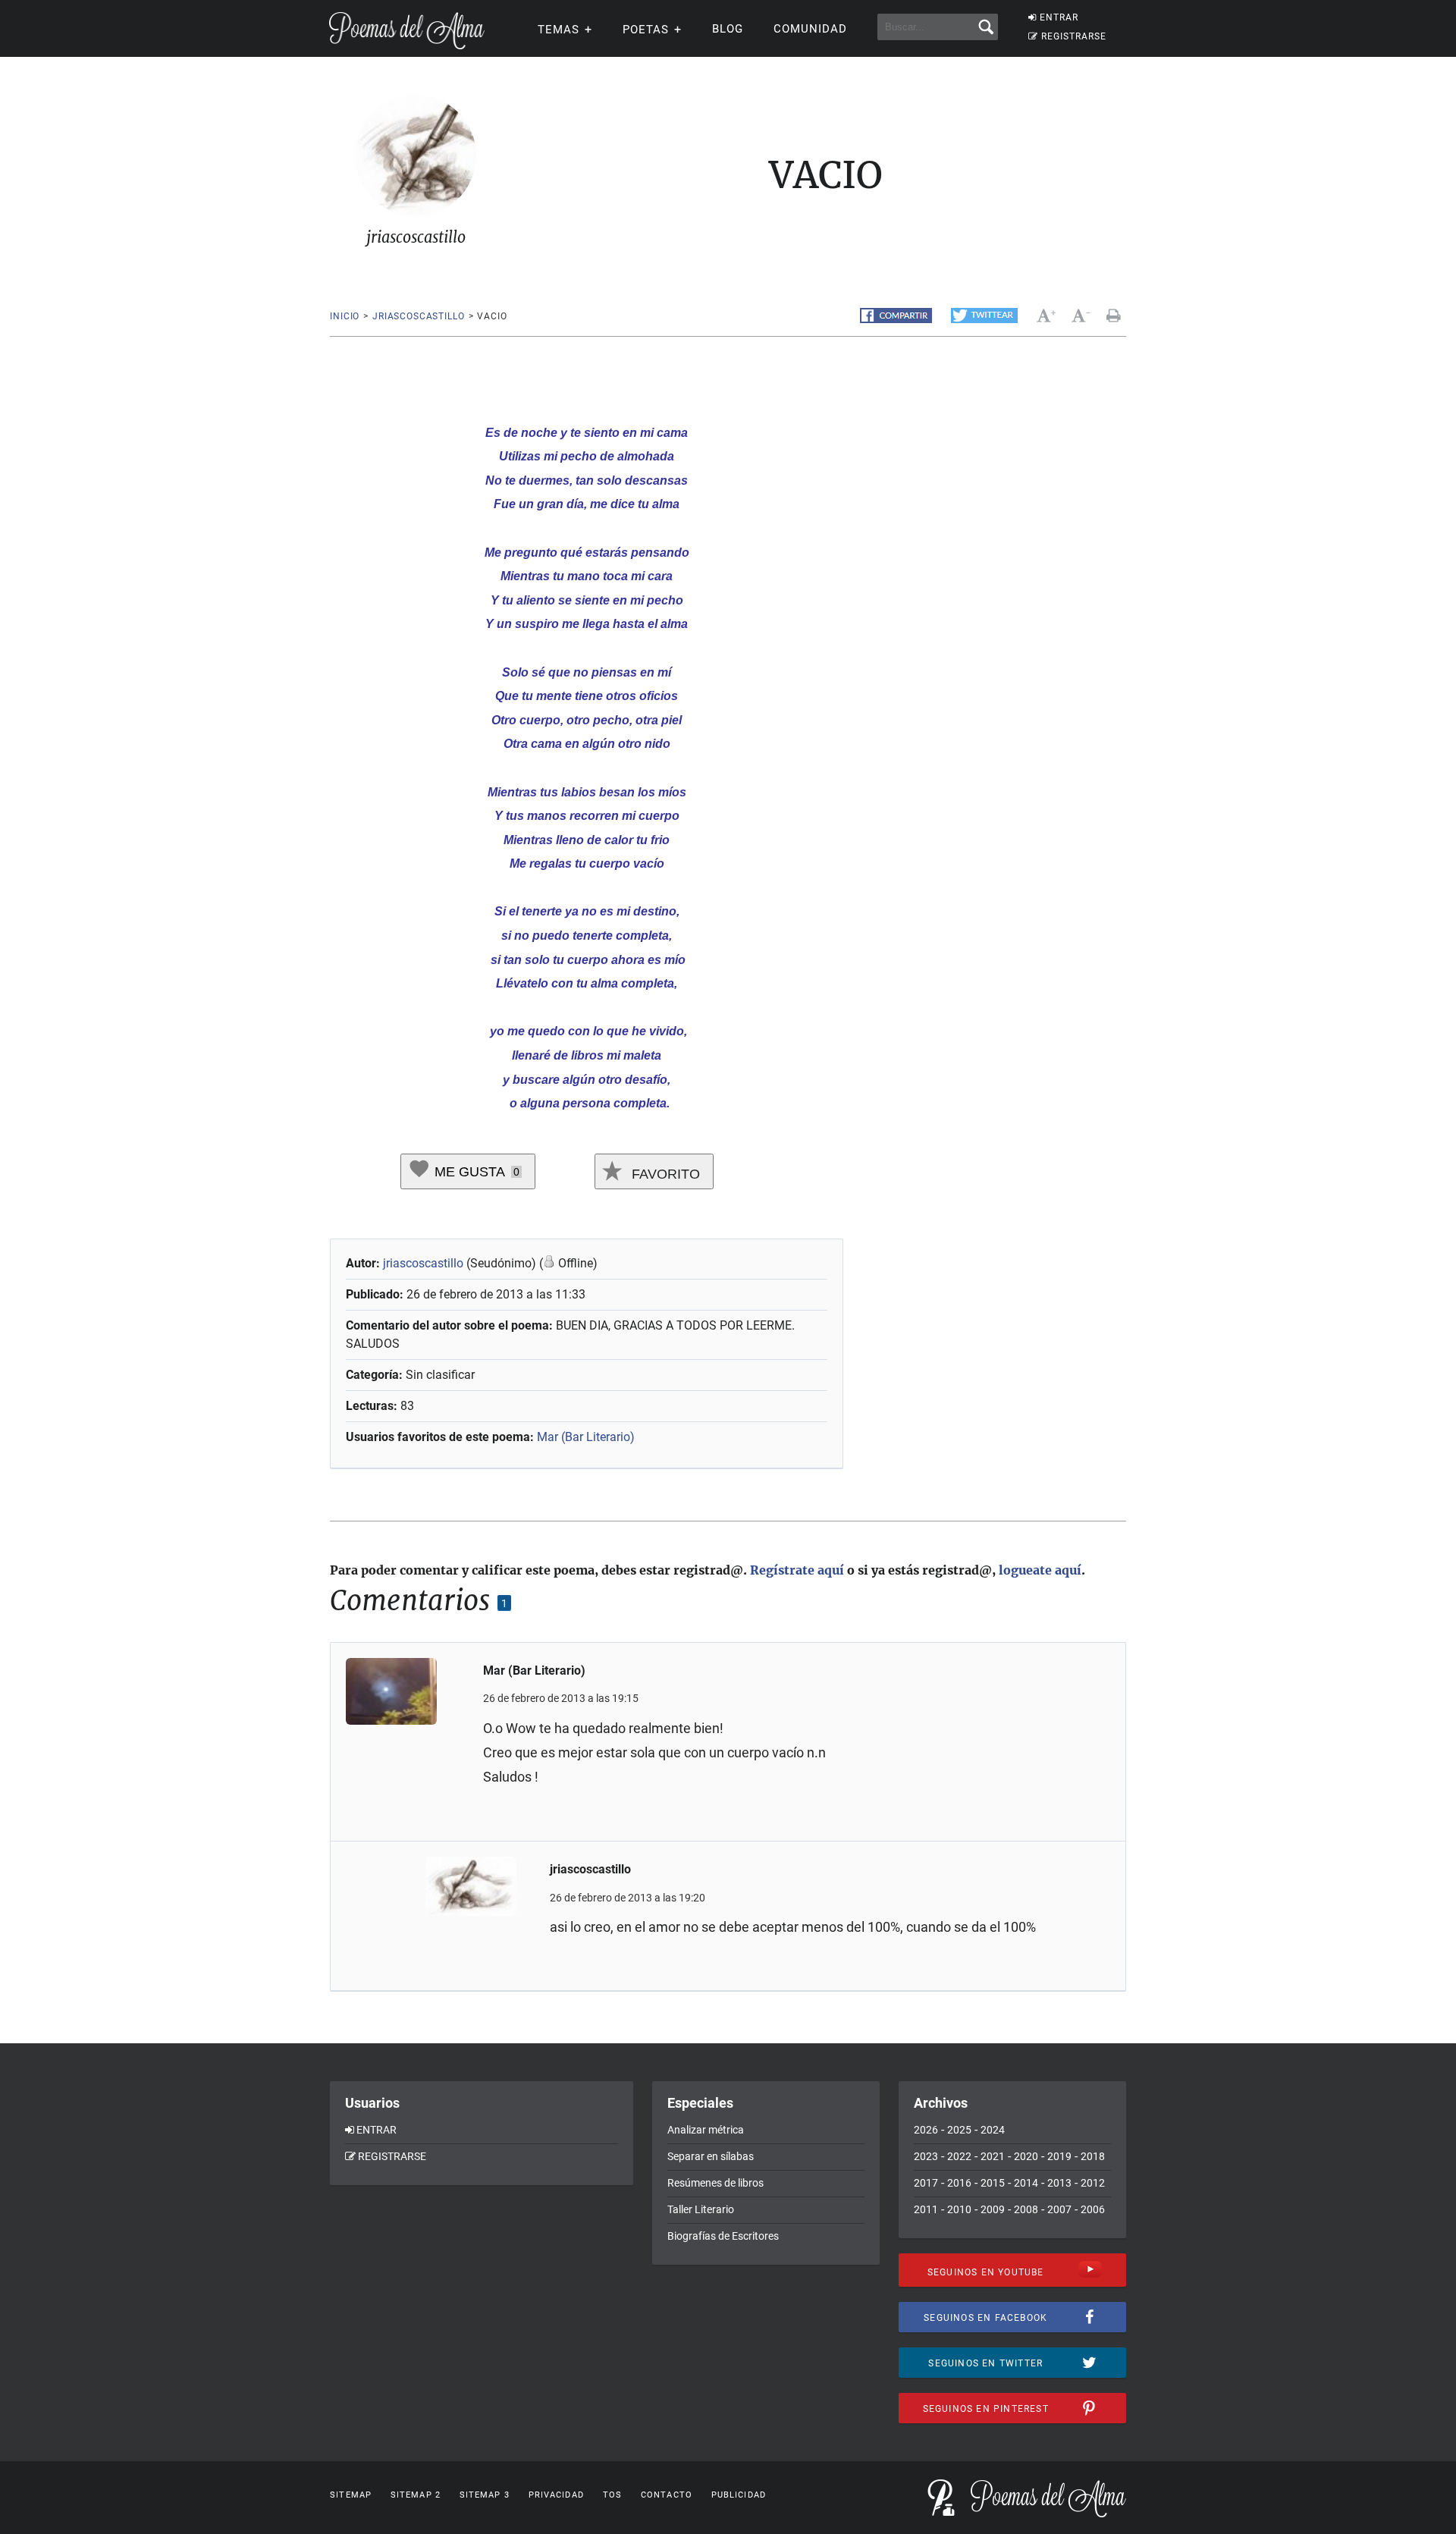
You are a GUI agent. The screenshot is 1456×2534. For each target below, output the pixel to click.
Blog (728, 29)
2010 (959, 2209)
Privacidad (556, 2495)
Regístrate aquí (797, 1570)
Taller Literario (701, 2209)
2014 (1026, 2183)
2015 (993, 2183)
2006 (1093, 2209)
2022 (959, 2156)
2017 (926, 2183)
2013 (1059, 2183)
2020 (1026, 2156)
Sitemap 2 (416, 2495)
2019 (1059, 2156)
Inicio (345, 316)
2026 (926, 2130)
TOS (612, 2495)
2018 (1093, 2156)
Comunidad (810, 29)
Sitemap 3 (485, 2495)
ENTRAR (1059, 17)
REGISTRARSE (1074, 36)
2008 (1026, 2209)
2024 (993, 2130)
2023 (926, 2156)
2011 (926, 2209)
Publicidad (739, 2495)
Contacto (667, 2495)
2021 (993, 2156)
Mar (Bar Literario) (586, 1437)
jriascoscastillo (418, 316)
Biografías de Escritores (723, 2236)
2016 (959, 2183)
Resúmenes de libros (715, 2183)
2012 (1093, 2183)
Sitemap (351, 2495)
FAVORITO (664, 1174)
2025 (959, 2130)
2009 (993, 2209)
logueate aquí (1040, 1570)
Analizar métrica (706, 2130)
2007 (1059, 2209)
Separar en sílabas (711, 2156)
